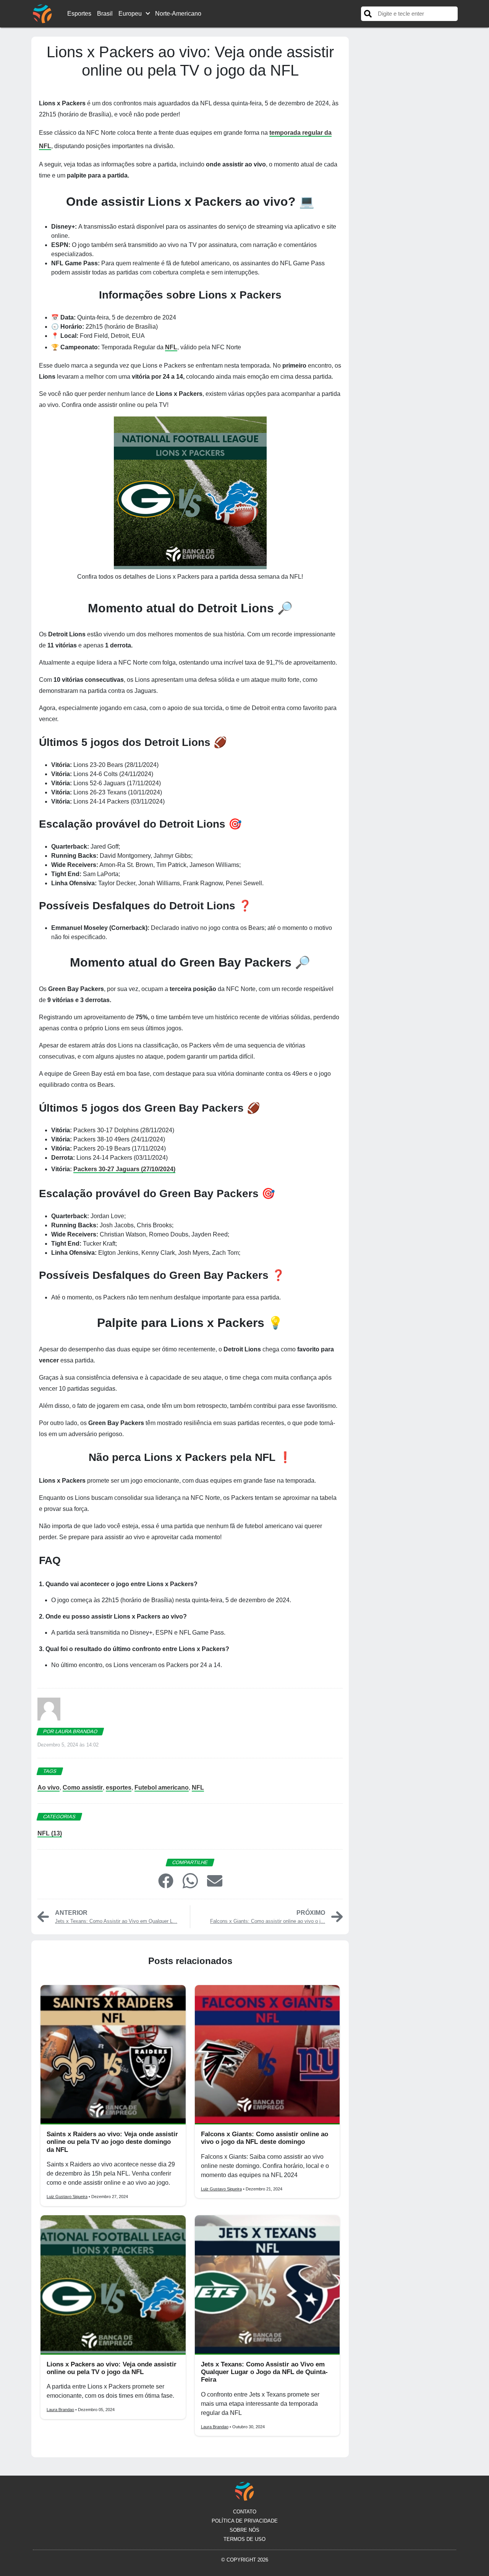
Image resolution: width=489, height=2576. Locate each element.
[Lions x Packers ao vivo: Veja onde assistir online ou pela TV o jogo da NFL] (113, 2285)
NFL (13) (50, 1833)
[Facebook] (166, 1880)
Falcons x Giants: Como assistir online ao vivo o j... (268, 1921)
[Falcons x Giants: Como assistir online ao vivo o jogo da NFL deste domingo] (267, 2055)
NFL (171, 347)
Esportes (79, 14)
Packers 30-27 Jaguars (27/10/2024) (124, 1169)
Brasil (105, 14)
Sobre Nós (244, 2530)
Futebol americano (162, 1788)
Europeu (130, 14)
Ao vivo (49, 1788)
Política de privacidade (245, 2521)
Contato (245, 2512)
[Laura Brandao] (49, 1712)
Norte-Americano (178, 14)
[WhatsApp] (190, 1881)
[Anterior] (43, 1916)
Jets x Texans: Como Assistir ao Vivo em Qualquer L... (116, 1921)
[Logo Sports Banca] (42, 13)
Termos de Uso (244, 2539)
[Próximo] (337, 1916)
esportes (119, 1788)
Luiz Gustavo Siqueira (67, 2197)
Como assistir (83, 1788)
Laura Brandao (60, 2410)
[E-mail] (215, 1880)
